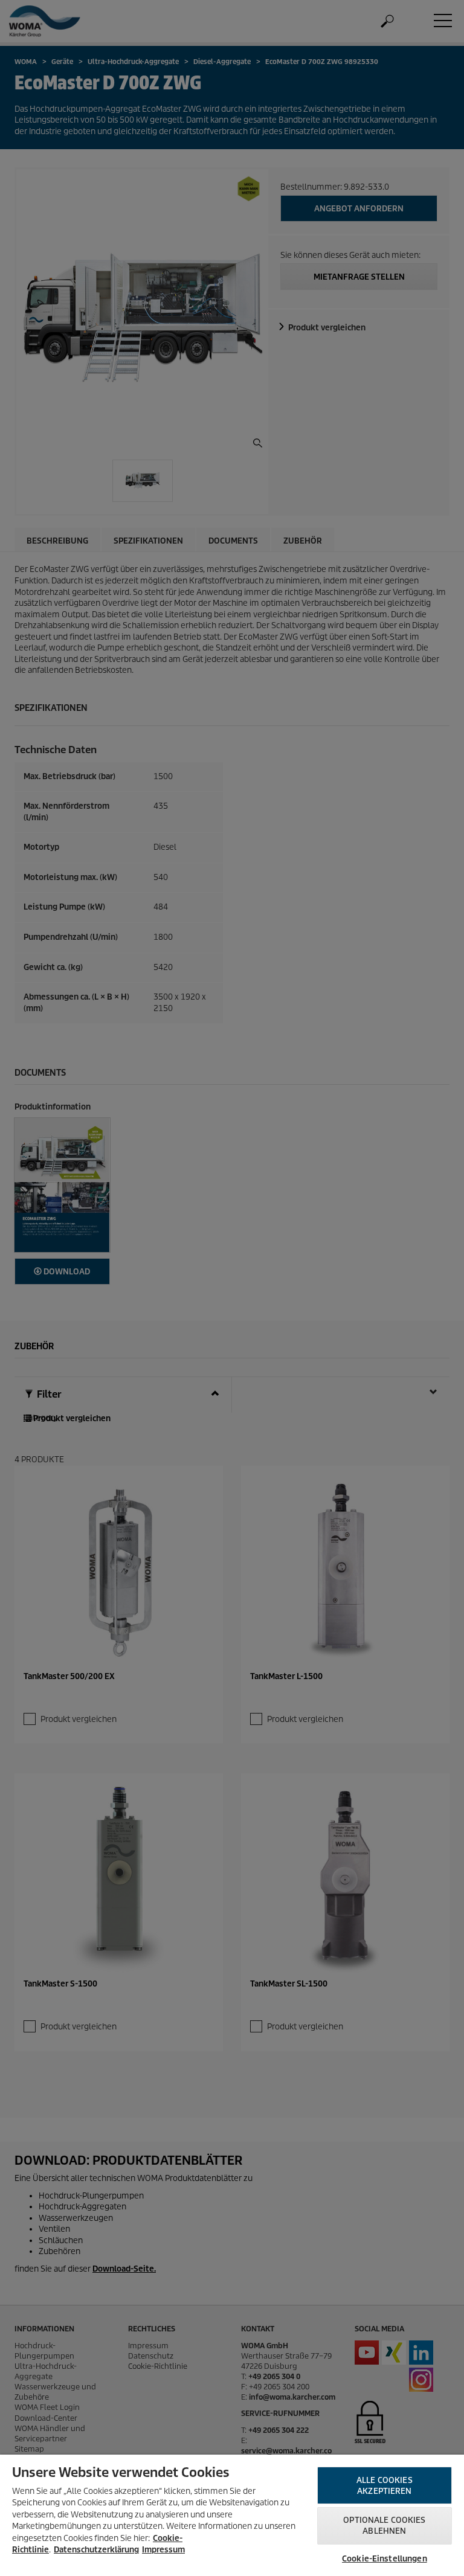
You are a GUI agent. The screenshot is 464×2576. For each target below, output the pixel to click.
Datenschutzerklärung (96, 2550)
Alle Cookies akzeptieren (385, 2486)
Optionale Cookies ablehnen (384, 2526)
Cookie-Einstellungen (385, 2559)
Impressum (163, 2550)
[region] (232, 2515)
